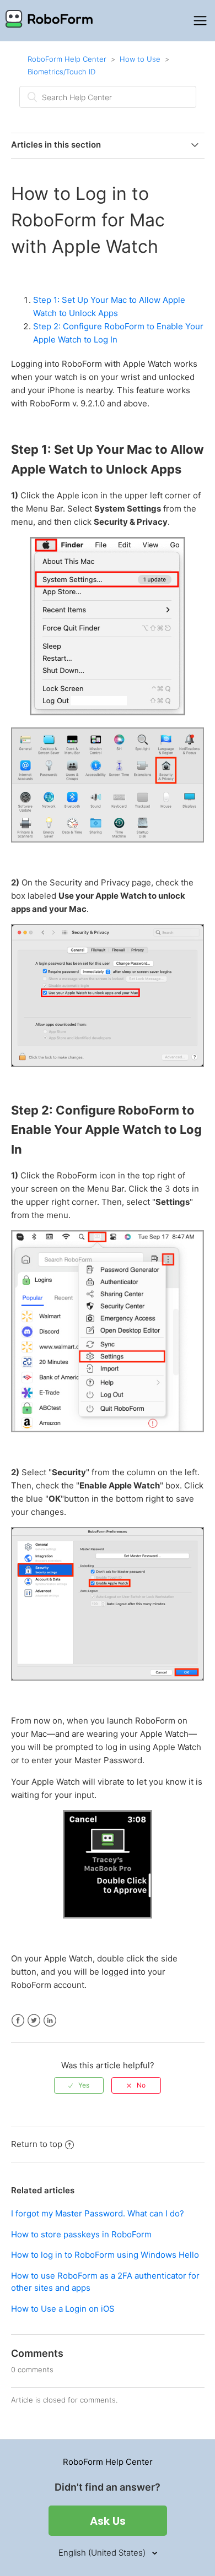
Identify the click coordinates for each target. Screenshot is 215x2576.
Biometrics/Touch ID (61, 72)
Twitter (34, 2021)
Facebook (18, 2021)
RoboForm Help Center (67, 59)
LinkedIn (50, 2021)
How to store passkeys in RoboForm (81, 2234)
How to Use (140, 59)
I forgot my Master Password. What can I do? (98, 2213)
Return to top (37, 2144)
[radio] (79, 2085)
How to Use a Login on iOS (63, 2309)
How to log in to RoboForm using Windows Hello (105, 2255)
